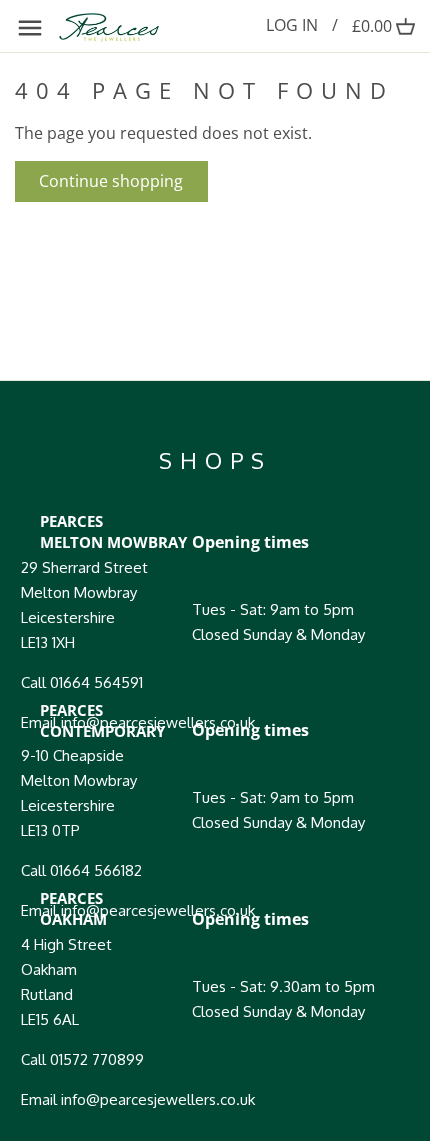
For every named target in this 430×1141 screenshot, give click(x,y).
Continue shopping (111, 181)
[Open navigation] (30, 28)
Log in (292, 25)
